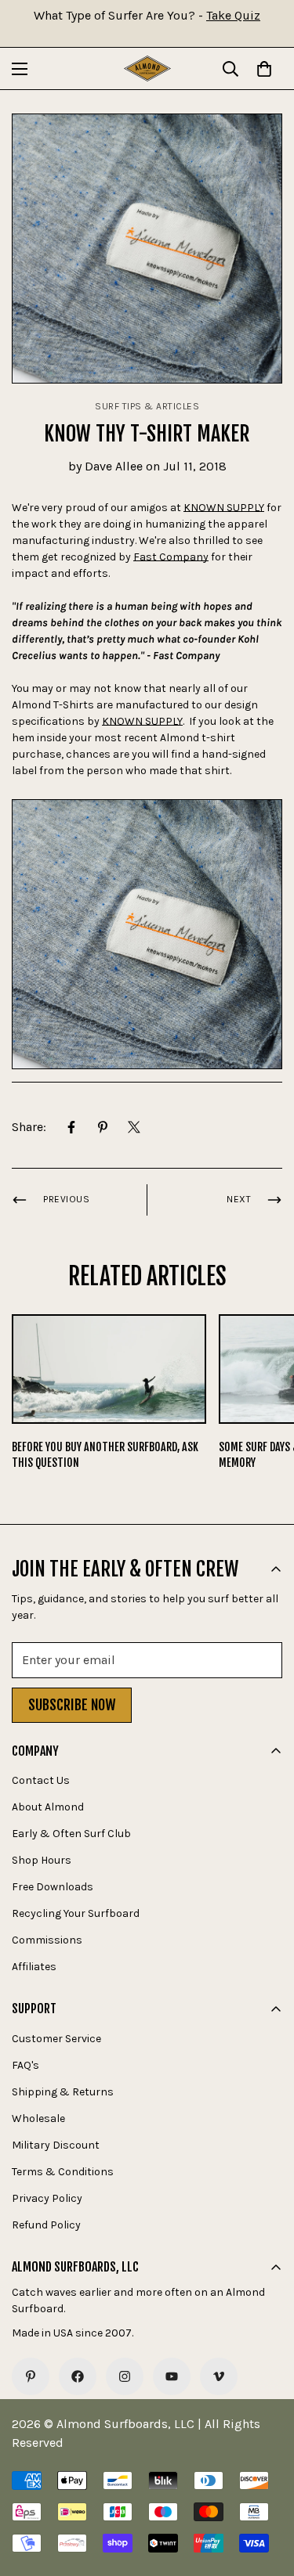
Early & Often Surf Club (71, 1834)
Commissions (47, 1940)
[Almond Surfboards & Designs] (147, 68)
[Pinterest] (103, 1127)
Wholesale (38, 2118)
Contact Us (41, 1780)
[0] (264, 69)
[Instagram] (125, 2376)
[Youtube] (172, 2376)
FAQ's (25, 2065)
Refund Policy (46, 2225)
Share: (29, 1127)
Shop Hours (42, 1860)
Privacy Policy (47, 2198)
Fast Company (171, 557)
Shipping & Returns (63, 2092)
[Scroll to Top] (266, 2493)
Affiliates (34, 1967)
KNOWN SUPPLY (224, 508)
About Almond (48, 1807)
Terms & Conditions (63, 2172)
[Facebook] (71, 1127)
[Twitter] (134, 1127)
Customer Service (56, 2039)
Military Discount (56, 2145)
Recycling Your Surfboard (76, 1913)
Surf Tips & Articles (147, 406)
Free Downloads (53, 1887)
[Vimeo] (219, 2376)
